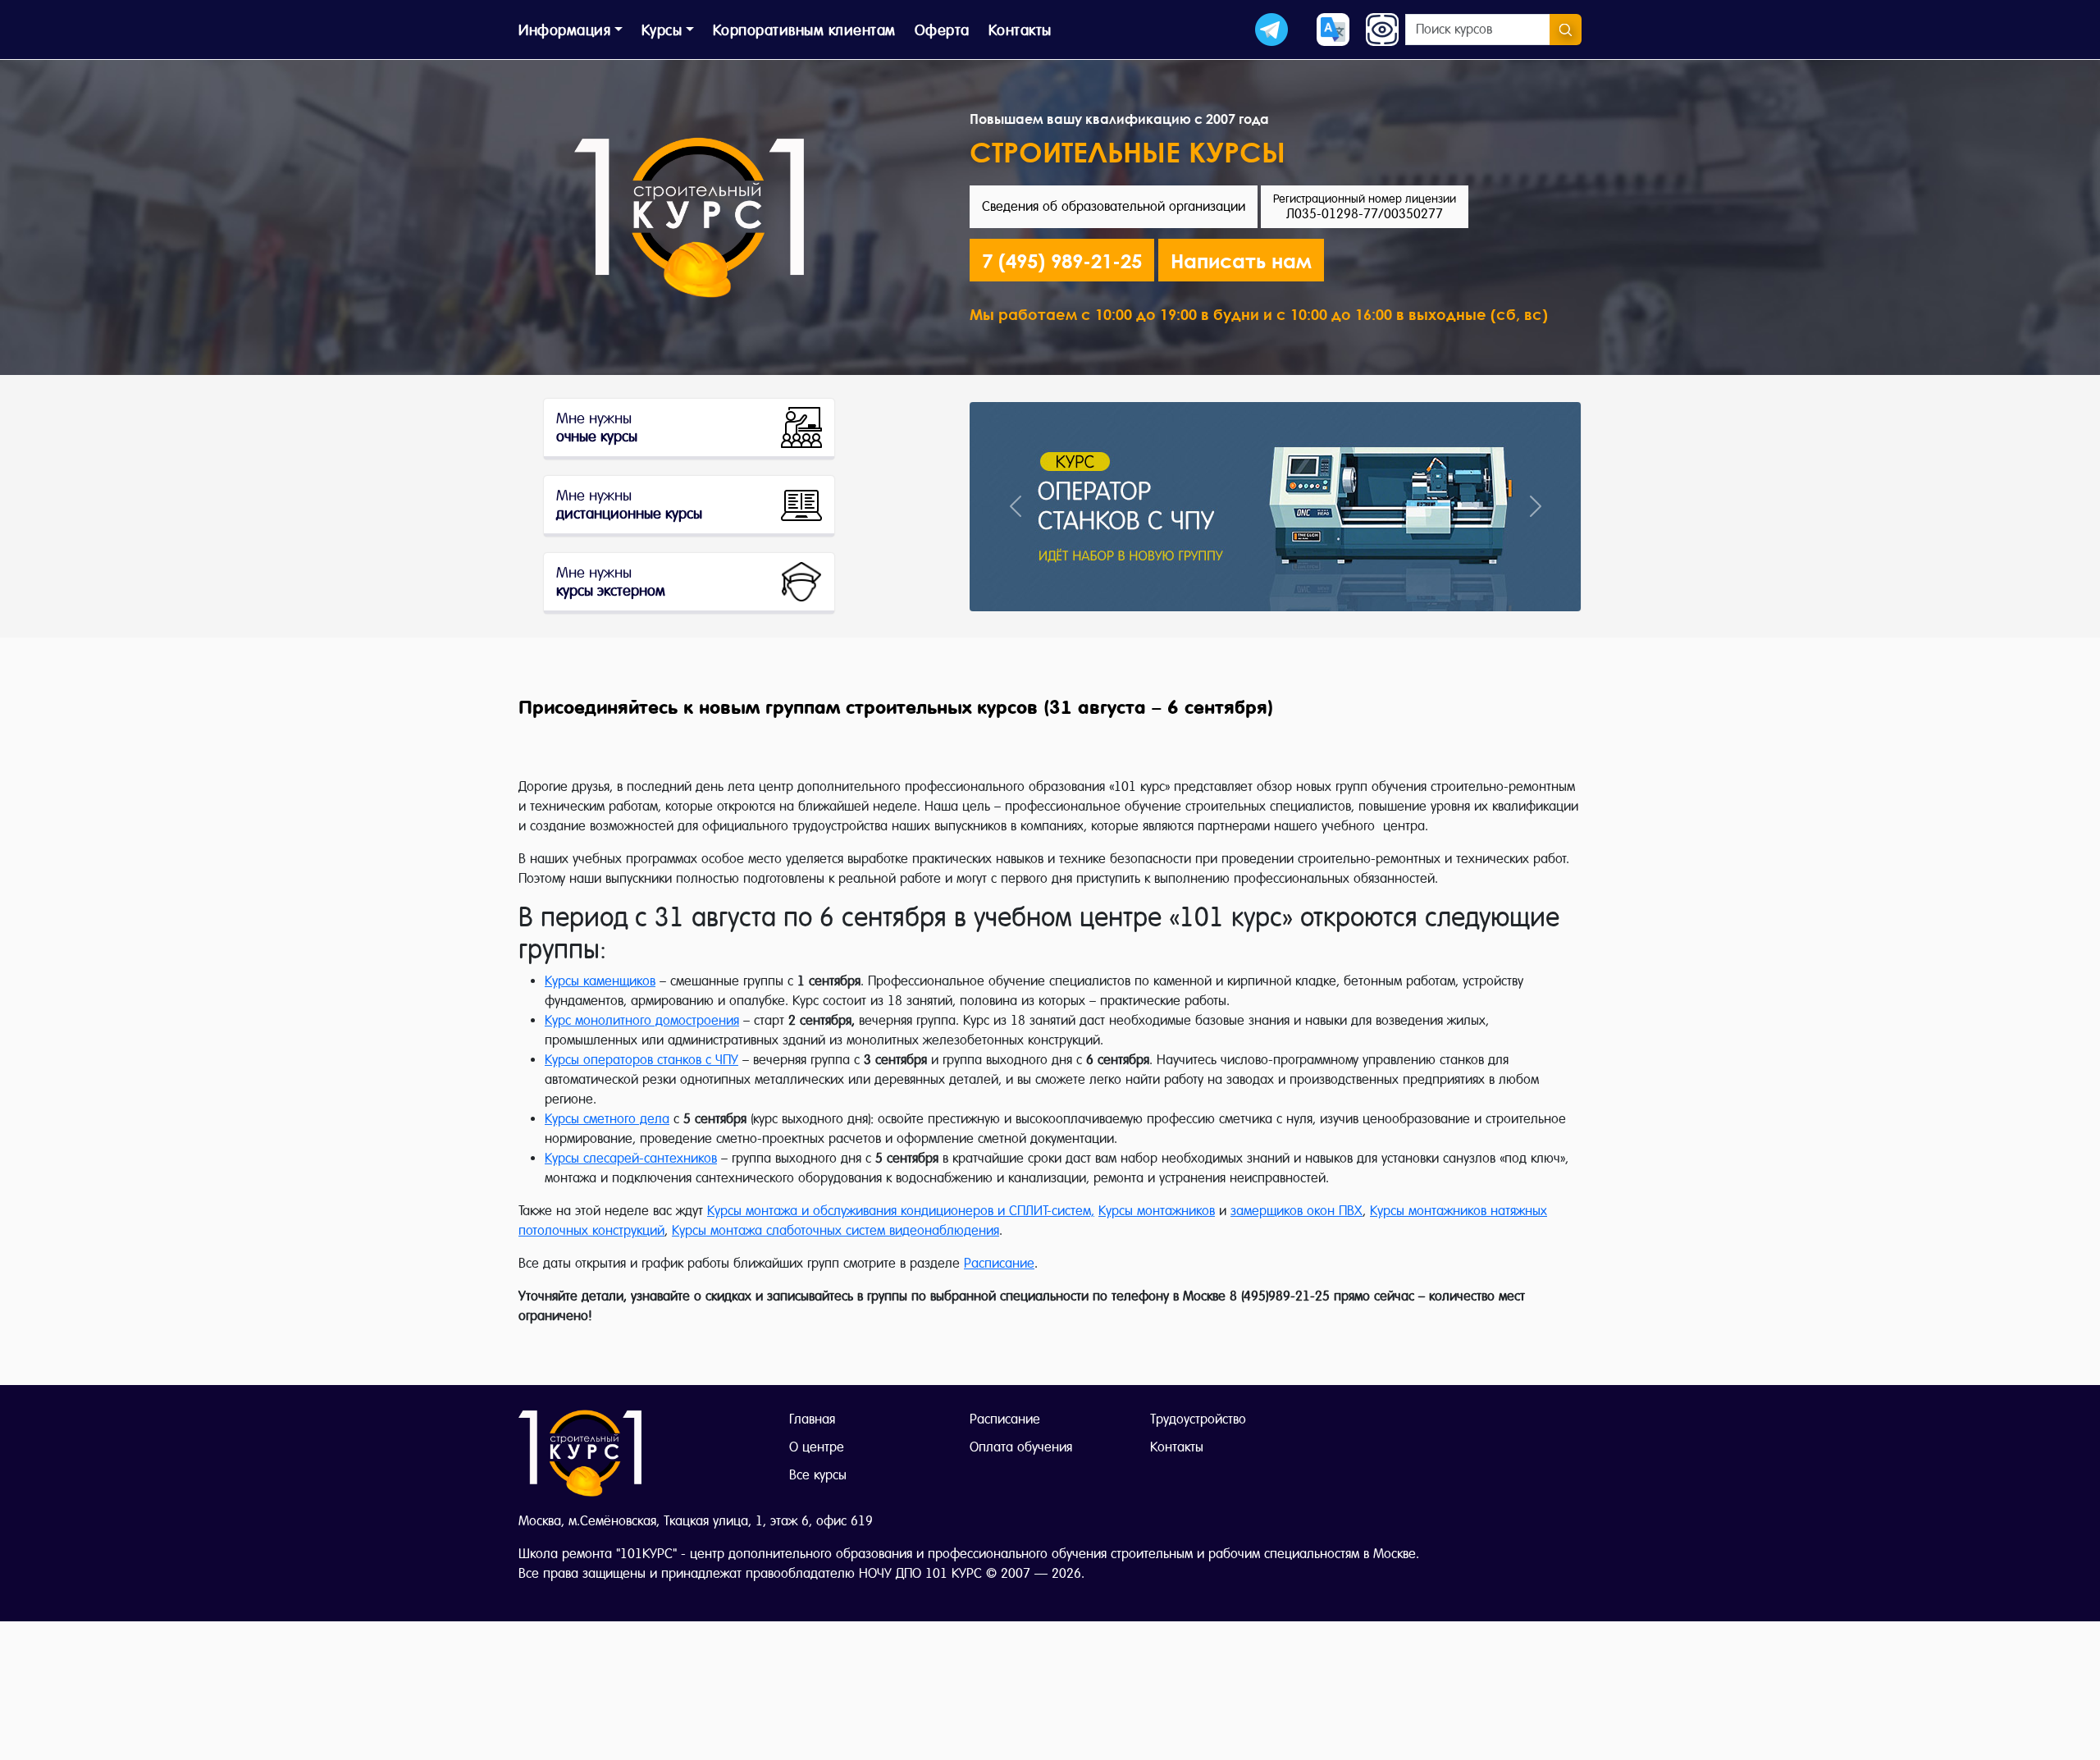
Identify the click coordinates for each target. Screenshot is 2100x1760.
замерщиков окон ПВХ (1297, 1211)
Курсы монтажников (1157, 1211)
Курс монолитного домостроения (642, 1020)
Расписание (999, 1263)
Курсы (662, 30)
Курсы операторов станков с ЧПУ (641, 1060)
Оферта (942, 30)
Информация (564, 30)
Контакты (1020, 30)
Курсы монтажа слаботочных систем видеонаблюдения (835, 1230)
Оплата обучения (1021, 1447)
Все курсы (818, 1475)
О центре (817, 1447)
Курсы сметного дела (607, 1119)
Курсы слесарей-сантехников (631, 1158)
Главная (812, 1419)
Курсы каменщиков (600, 981)
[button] (1241, 260)
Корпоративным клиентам (804, 30)
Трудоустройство (1198, 1419)
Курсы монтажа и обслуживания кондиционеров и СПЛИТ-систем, (901, 1211)
